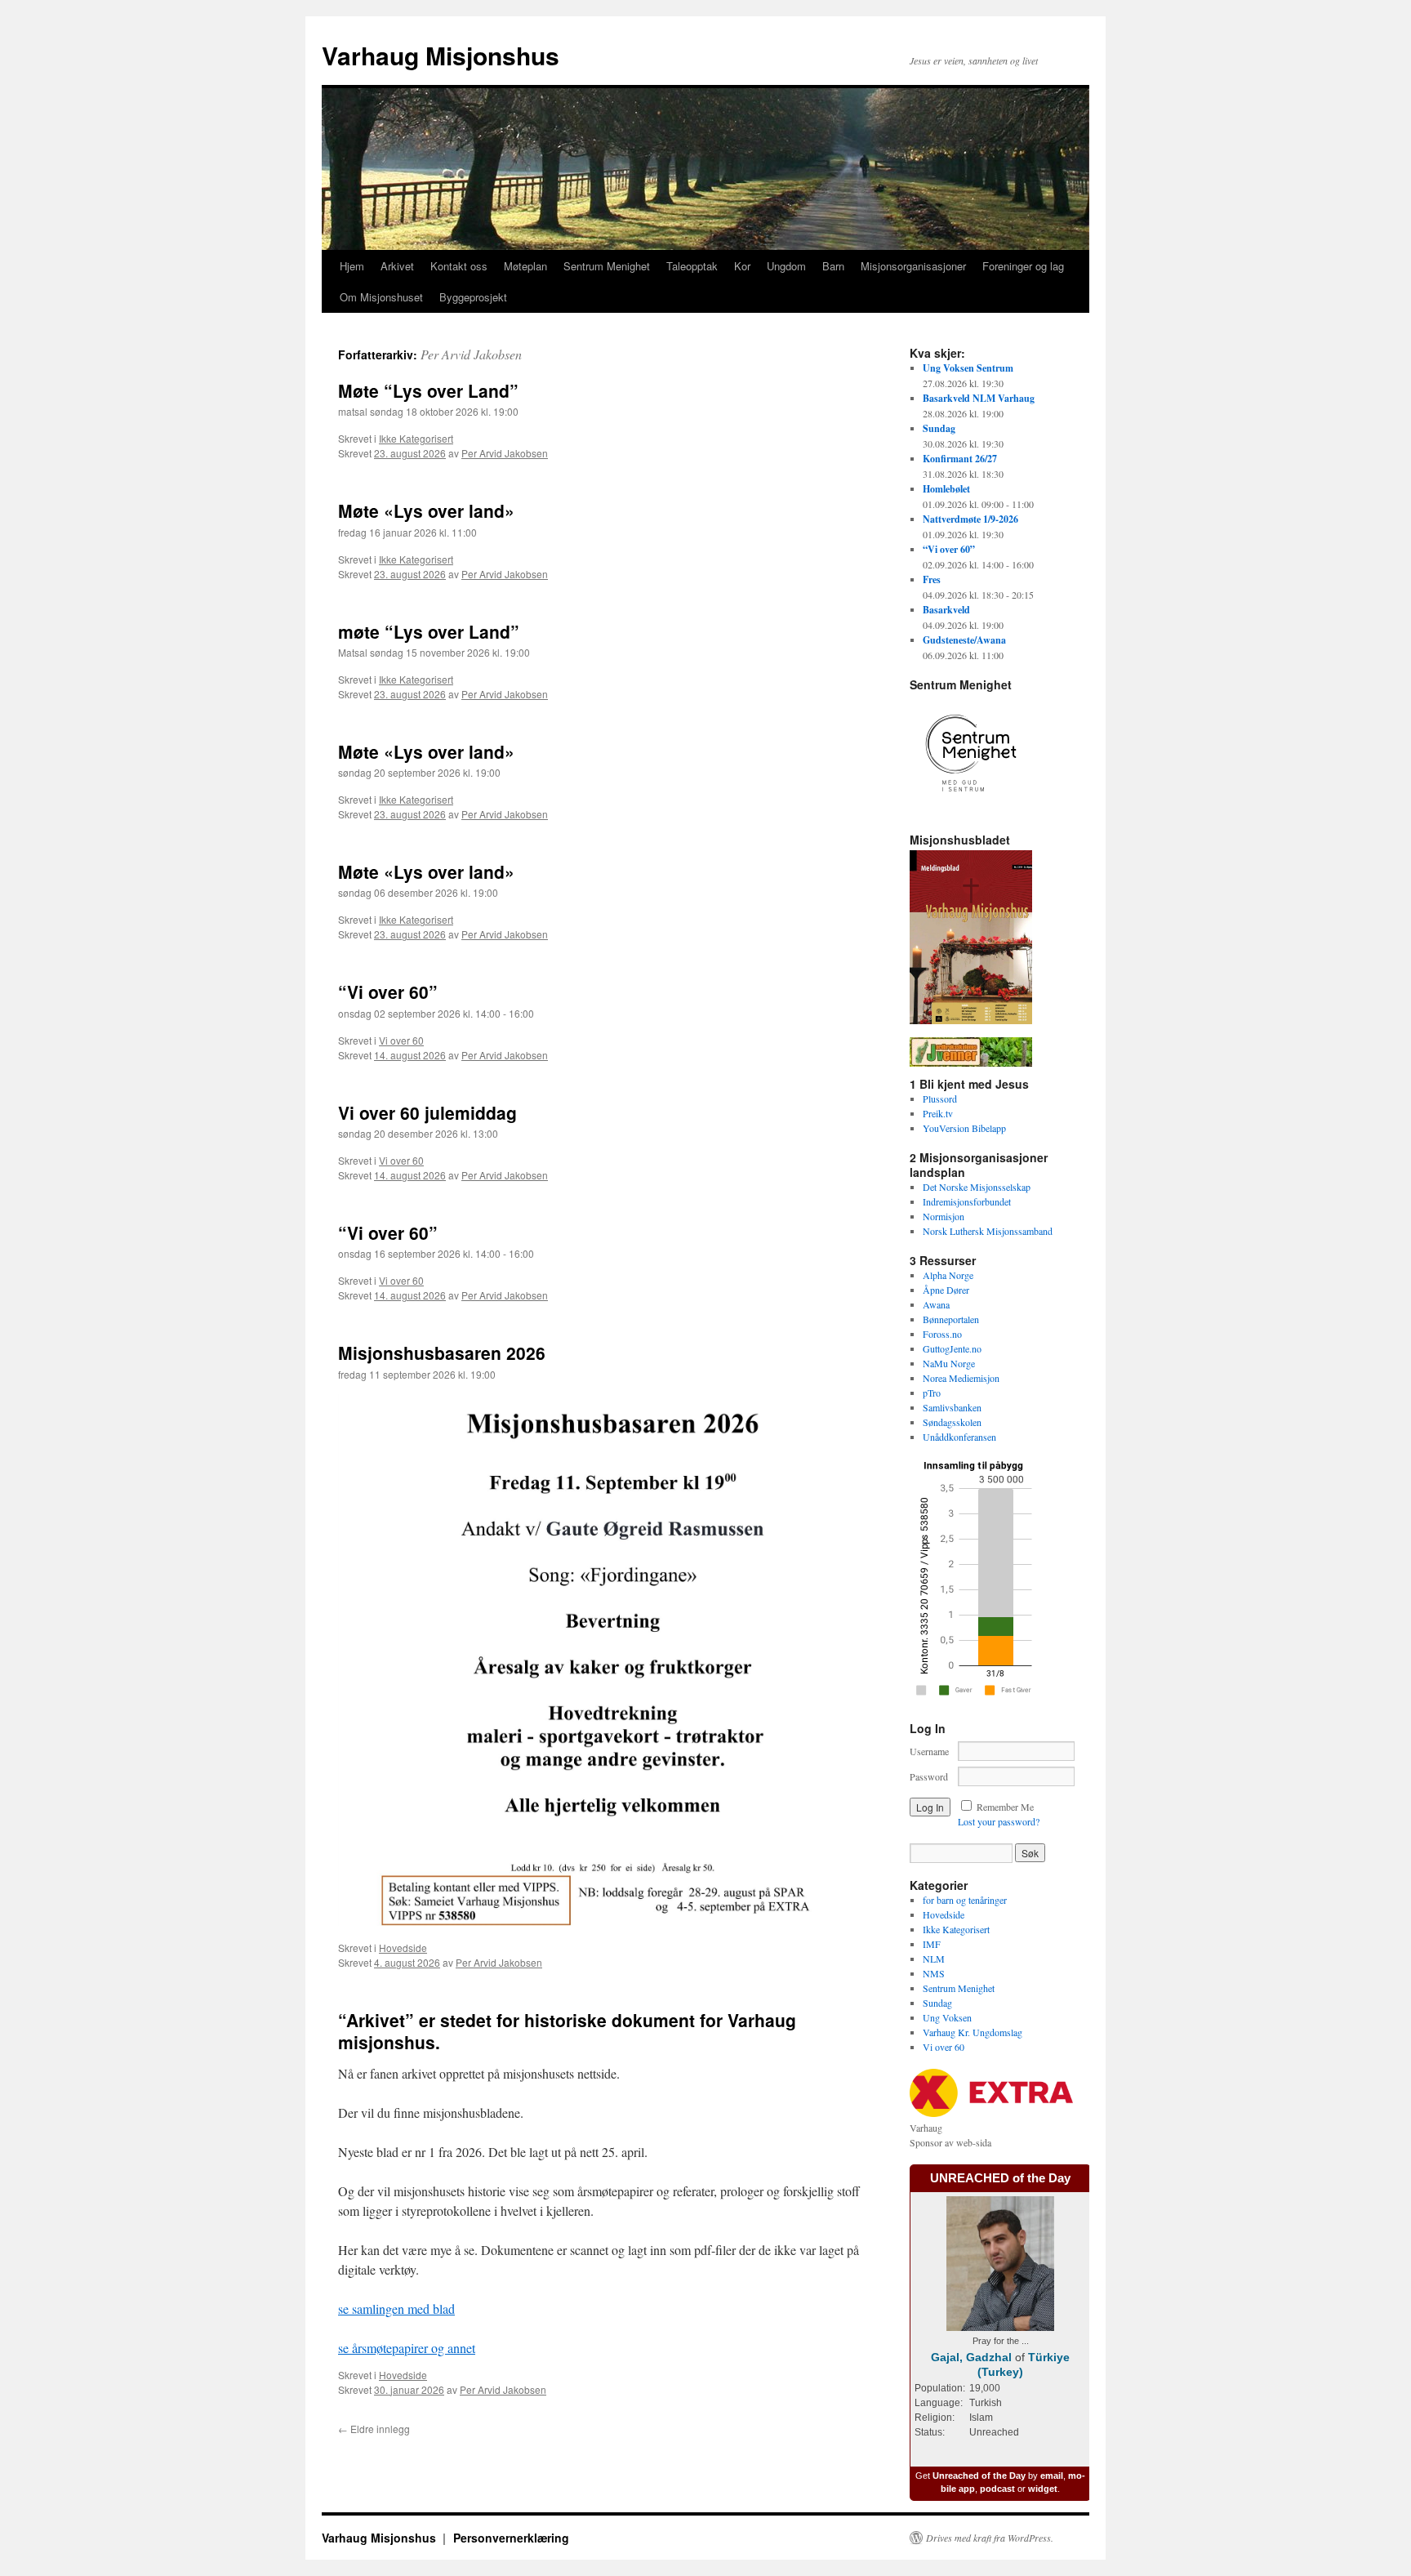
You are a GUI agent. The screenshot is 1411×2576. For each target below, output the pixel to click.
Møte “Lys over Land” (428, 390)
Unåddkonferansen (959, 1437)
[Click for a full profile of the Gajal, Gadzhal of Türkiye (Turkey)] (1000, 2327)
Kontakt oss (459, 266)
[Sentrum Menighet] (971, 810)
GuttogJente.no (952, 1348)
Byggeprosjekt (473, 297)
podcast (997, 2489)
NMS (934, 1973)
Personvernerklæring (511, 2538)
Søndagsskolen (952, 1422)
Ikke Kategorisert (416, 438)
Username (929, 1751)
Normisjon (944, 1216)
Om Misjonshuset (381, 297)
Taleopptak (692, 266)
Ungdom (786, 266)
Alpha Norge (948, 1275)
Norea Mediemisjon (961, 1378)
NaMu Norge (949, 1363)
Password (929, 1776)
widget (1043, 2489)
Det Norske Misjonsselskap (977, 1187)
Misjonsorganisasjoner (913, 266)
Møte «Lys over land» (426, 510)
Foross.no (942, 1334)
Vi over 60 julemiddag (427, 1112)
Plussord (940, 1099)
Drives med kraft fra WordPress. (990, 2538)
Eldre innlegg (374, 2429)
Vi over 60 (401, 1040)
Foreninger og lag (1023, 266)
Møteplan (525, 266)
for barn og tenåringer (965, 1900)
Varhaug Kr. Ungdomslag (973, 2032)
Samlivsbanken (952, 1407)
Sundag (937, 2003)
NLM (934, 1959)
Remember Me (1005, 1807)
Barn (833, 266)
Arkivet (397, 266)
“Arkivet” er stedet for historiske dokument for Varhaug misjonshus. (567, 2031)
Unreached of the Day (979, 2476)
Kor (742, 266)
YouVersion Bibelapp (964, 1128)
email (1052, 2476)
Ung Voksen (947, 2017)
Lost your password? (999, 1821)
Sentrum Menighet (607, 266)
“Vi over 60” (388, 992)
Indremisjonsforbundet (967, 1201)
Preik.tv (938, 1113)
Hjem (352, 266)
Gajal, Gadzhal (971, 2357)
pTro (932, 1393)
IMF (932, 1944)
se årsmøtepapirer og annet (407, 2348)
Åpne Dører (946, 1290)
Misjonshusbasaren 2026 (442, 1353)
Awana (936, 1304)
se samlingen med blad (396, 2309)
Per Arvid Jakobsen (471, 354)
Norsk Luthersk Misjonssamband (988, 1231)
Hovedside (403, 1948)
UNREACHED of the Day (1000, 2178)
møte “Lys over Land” (429, 631)
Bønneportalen (951, 1319)
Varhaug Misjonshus (441, 55)
